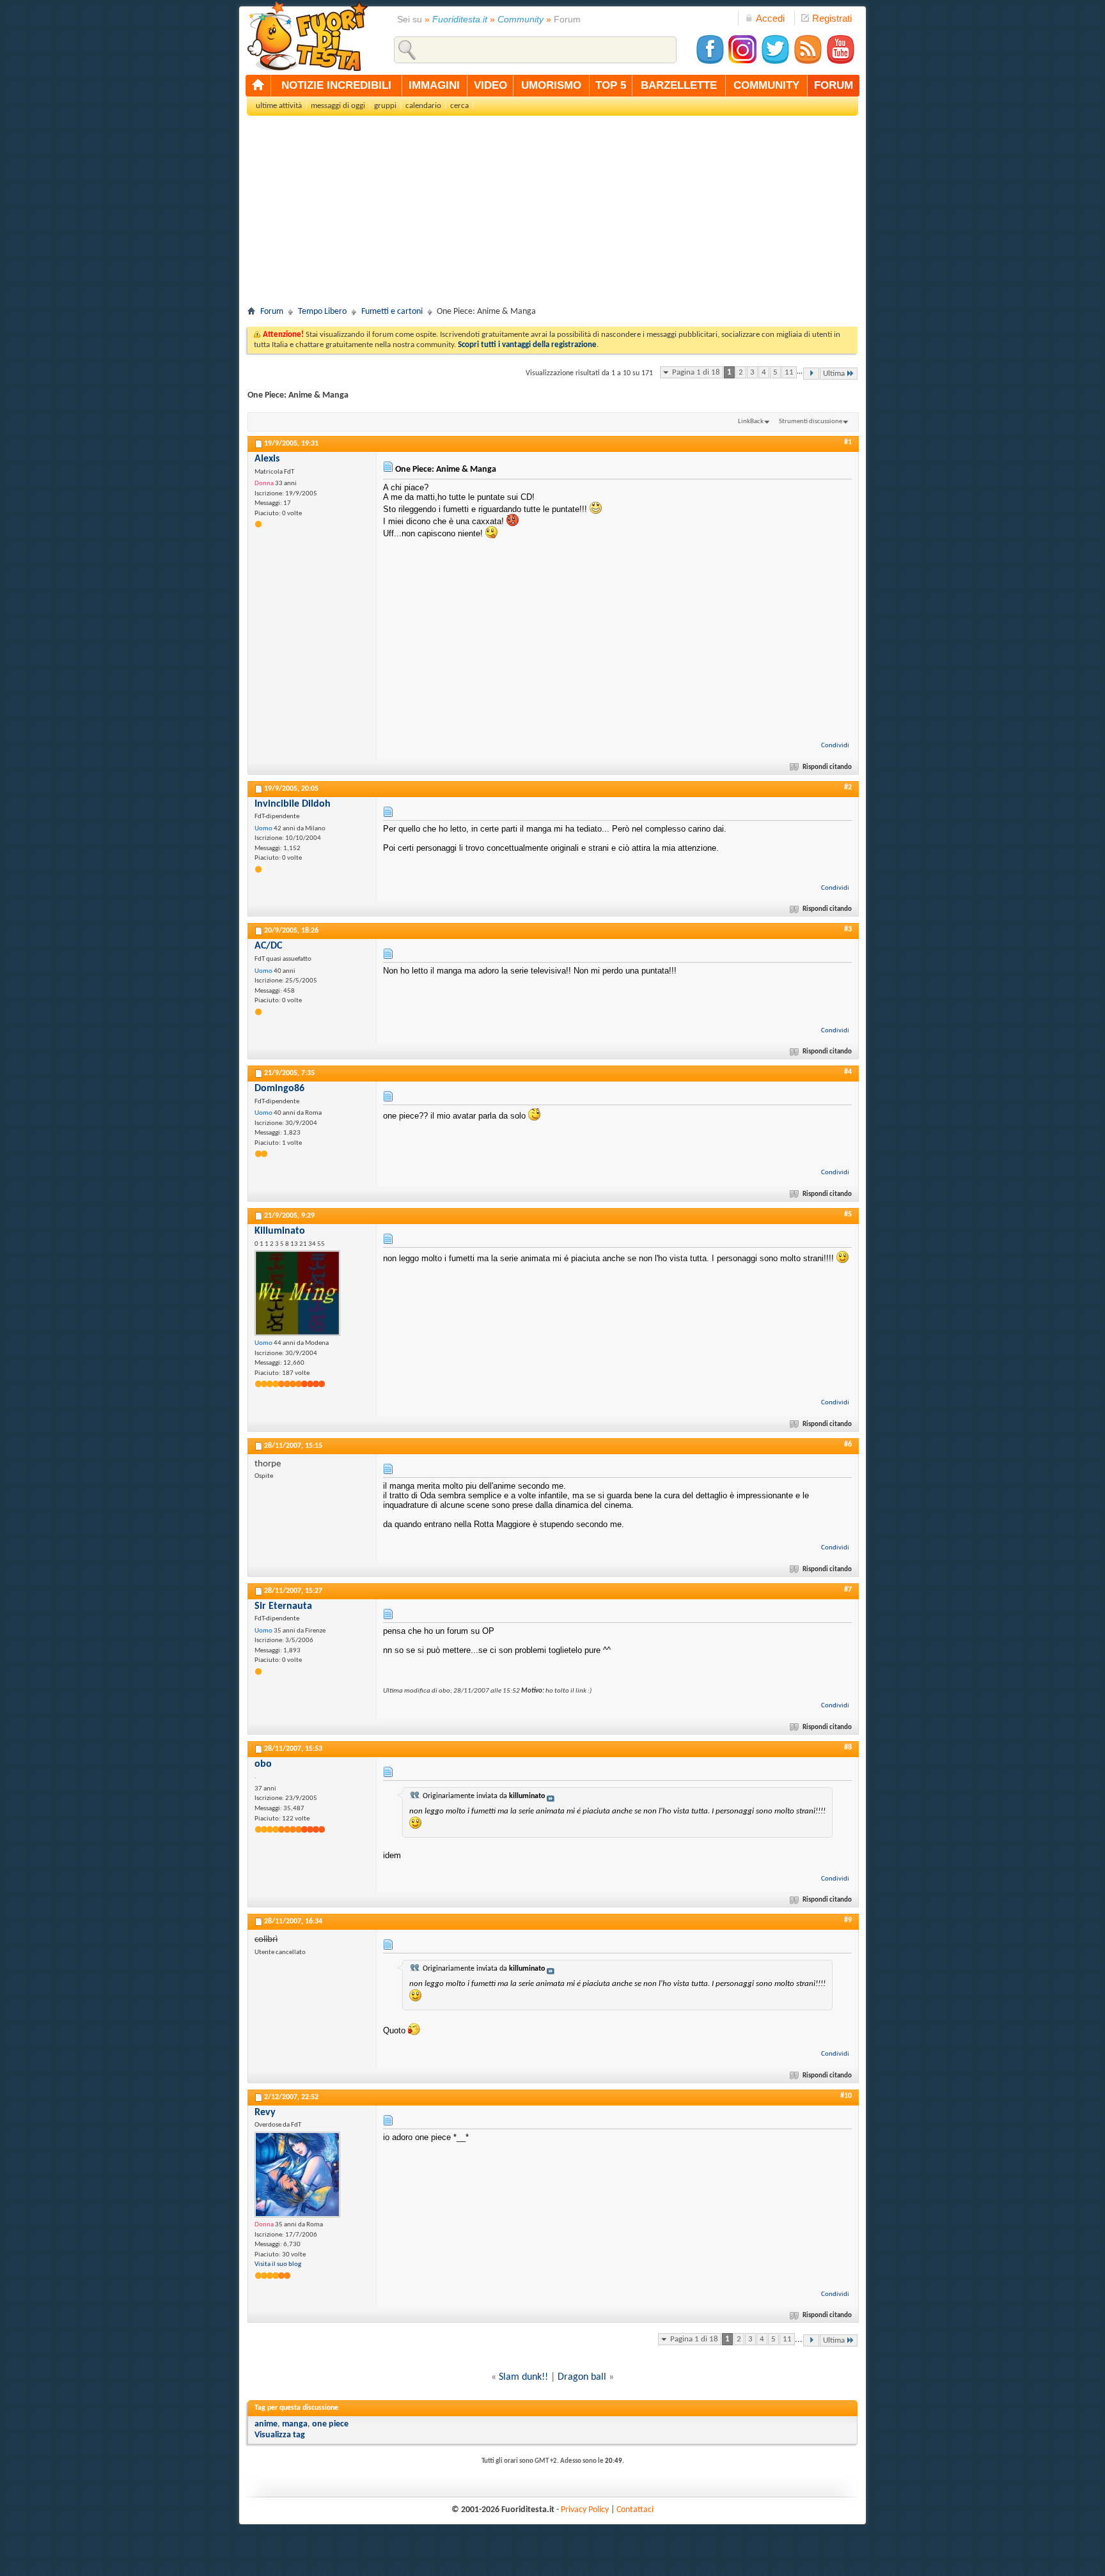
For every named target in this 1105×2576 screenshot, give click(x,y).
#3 (848, 929)
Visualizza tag (280, 2435)
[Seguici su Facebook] (710, 62)
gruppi (385, 106)
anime (266, 2424)
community (766, 85)
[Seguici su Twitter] (775, 62)
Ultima (834, 374)
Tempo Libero (322, 312)
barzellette (679, 85)
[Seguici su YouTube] (840, 62)
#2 (848, 788)
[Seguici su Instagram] (742, 62)
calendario (423, 106)
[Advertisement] (552, 215)
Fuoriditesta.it (460, 19)
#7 (848, 1590)
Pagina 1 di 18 (696, 372)
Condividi (835, 746)
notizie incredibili (336, 85)
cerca (459, 106)
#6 (848, 1445)
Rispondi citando (827, 767)
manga (295, 2424)
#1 (848, 442)
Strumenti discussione (811, 422)
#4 (848, 1072)
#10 (846, 2096)
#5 (848, 1214)
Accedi (770, 18)
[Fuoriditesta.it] (307, 36)
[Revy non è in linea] (297, 2175)
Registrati (832, 18)
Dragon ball (582, 2377)
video (490, 85)
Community (521, 19)
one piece (330, 2424)
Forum (272, 312)
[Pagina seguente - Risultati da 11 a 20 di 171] (811, 374)
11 (789, 372)
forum (834, 85)
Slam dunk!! (523, 2377)
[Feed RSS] (808, 62)
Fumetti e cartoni (392, 312)
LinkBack (751, 422)
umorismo (551, 85)
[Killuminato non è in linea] (297, 1293)
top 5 (611, 85)
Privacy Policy (585, 2510)
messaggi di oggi (338, 106)
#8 (848, 1748)
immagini (434, 85)
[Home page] (258, 86)
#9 (848, 1920)
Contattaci (635, 2510)
